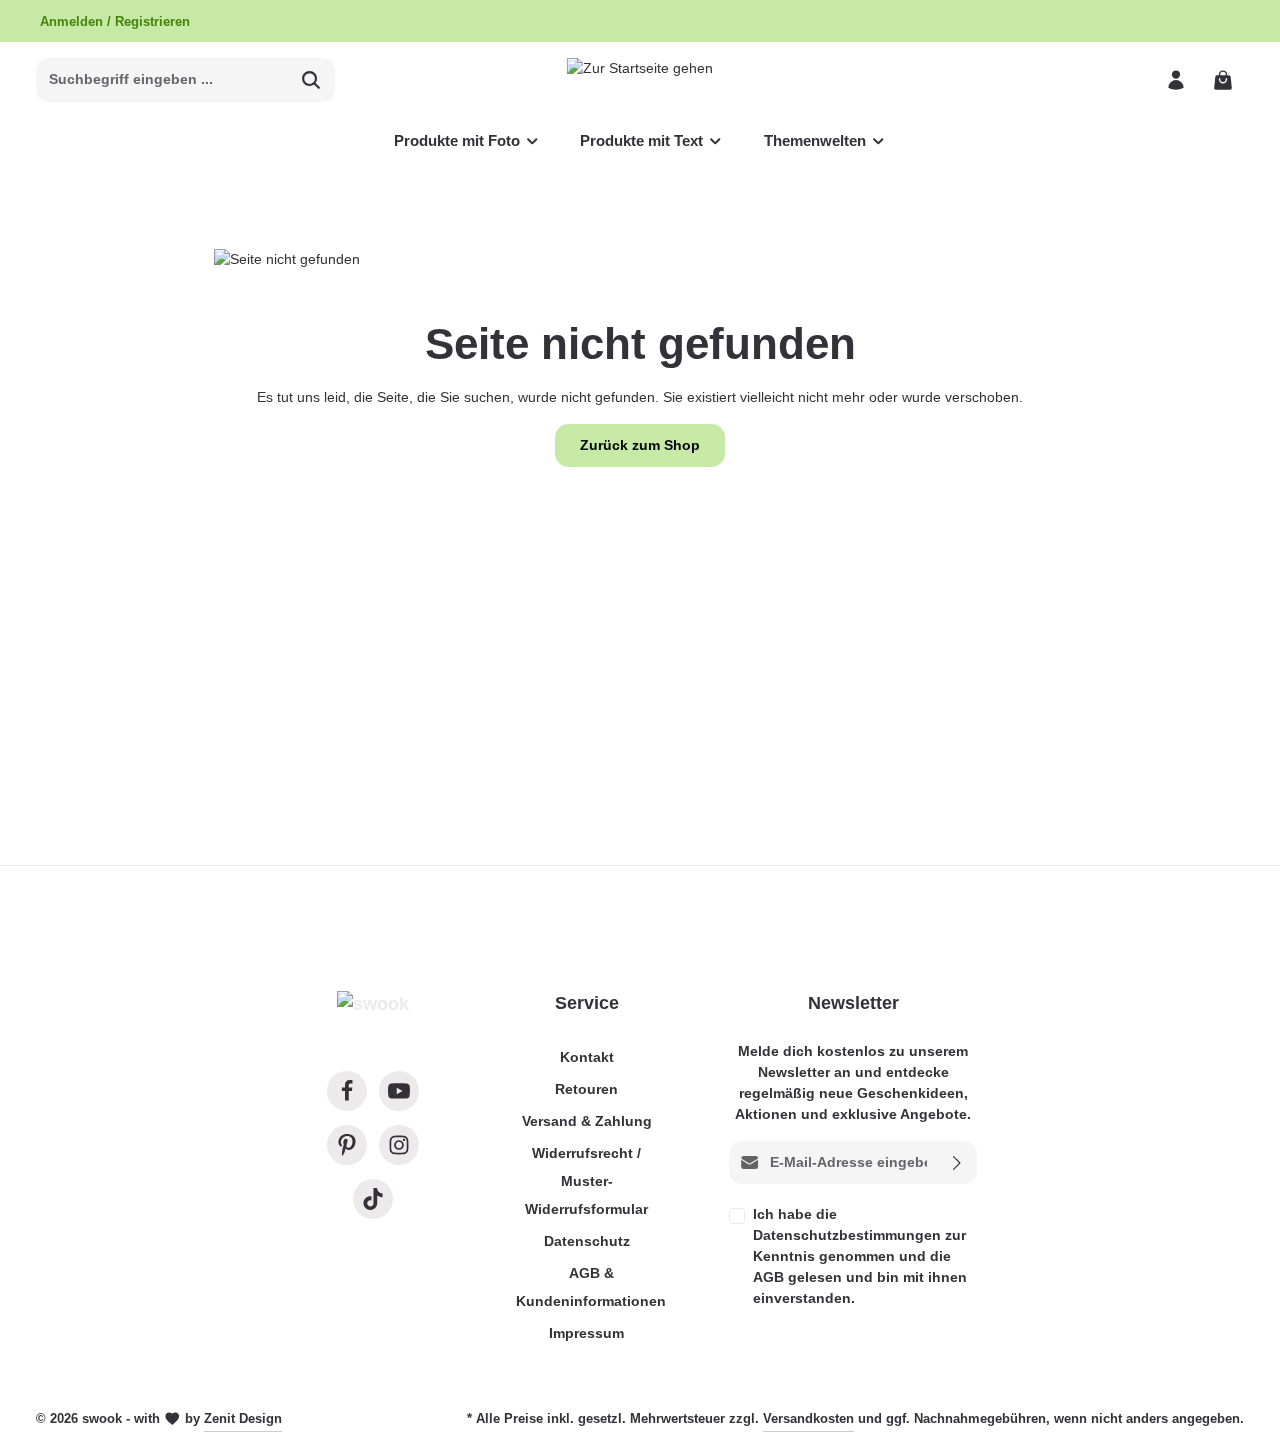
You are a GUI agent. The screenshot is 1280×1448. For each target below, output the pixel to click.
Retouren (586, 1089)
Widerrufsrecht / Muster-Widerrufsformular (586, 1181)
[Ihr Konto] (1175, 79)
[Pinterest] (347, 1145)
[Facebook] (347, 1091)
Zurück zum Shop (640, 445)
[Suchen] (311, 80)
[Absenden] (957, 1162)
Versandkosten (808, 1418)
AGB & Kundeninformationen (591, 1287)
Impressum (586, 1333)
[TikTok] (373, 1199)
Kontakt (587, 1057)
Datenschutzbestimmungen (847, 1235)
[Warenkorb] (1222, 79)
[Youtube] (399, 1091)
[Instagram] (399, 1145)
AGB (768, 1277)
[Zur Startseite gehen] (640, 79)
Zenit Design (243, 1418)
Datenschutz (587, 1241)
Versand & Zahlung (587, 1121)
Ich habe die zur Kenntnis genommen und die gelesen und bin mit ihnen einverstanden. (860, 1256)
